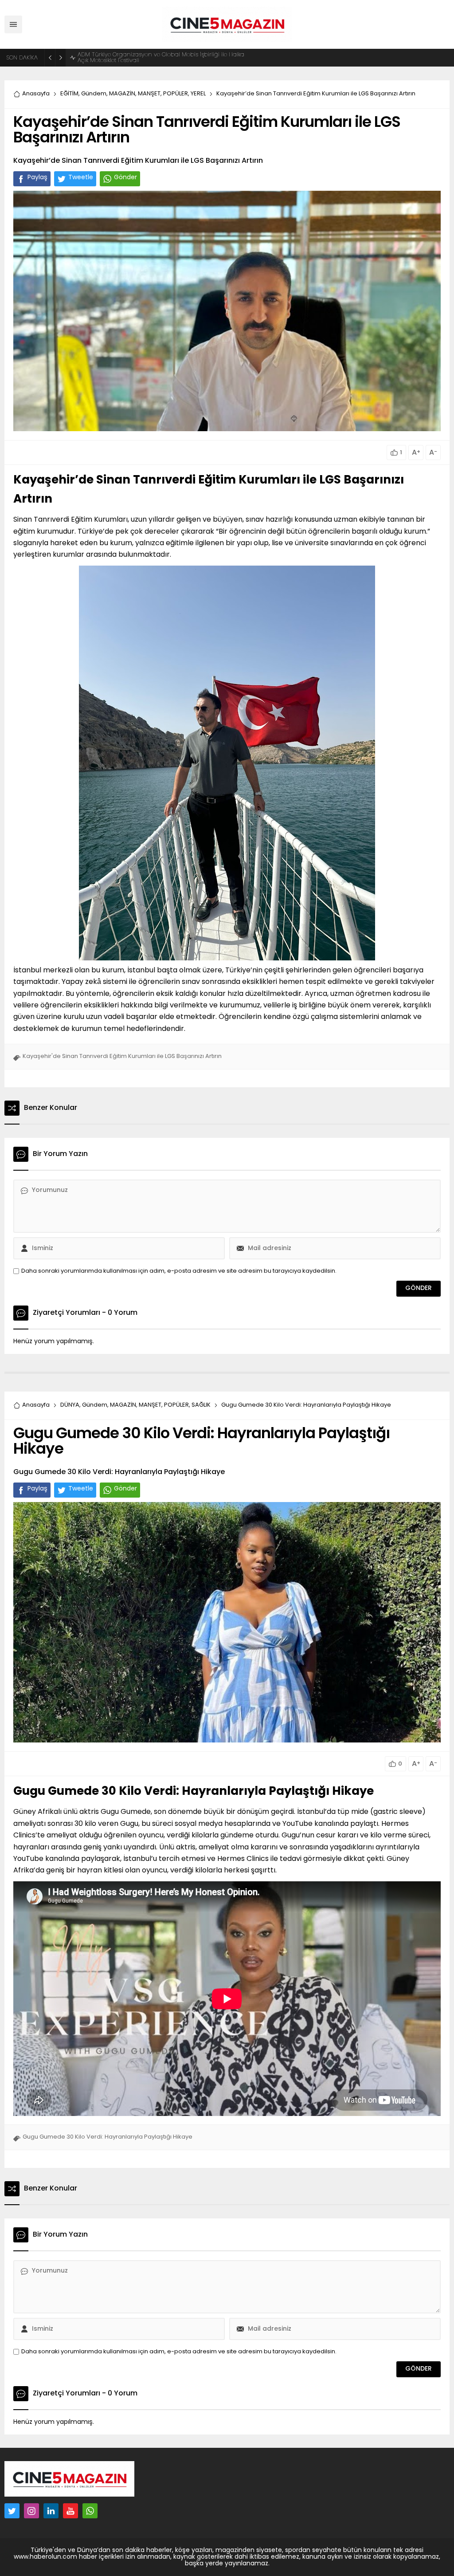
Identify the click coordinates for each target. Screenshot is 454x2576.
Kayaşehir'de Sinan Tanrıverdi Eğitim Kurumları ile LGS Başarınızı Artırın (122, 1056)
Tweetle (81, 178)
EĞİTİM (69, 94)
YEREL (198, 94)
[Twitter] (12, 2511)
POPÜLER (176, 94)
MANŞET (149, 94)
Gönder (125, 178)
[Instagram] (31, 2511)
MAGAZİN (122, 94)
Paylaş (37, 178)
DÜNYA (70, 1405)
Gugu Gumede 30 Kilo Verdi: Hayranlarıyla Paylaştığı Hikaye (194, 1792)
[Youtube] (70, 2511)
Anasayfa (36, 94)
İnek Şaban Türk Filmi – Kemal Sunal (128, 58)
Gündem (94, 94)
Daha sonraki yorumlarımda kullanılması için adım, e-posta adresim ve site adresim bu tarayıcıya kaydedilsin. (179, 1271)
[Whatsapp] (90, 2511)
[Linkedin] (51, 2511)
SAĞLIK (201, 1405)
